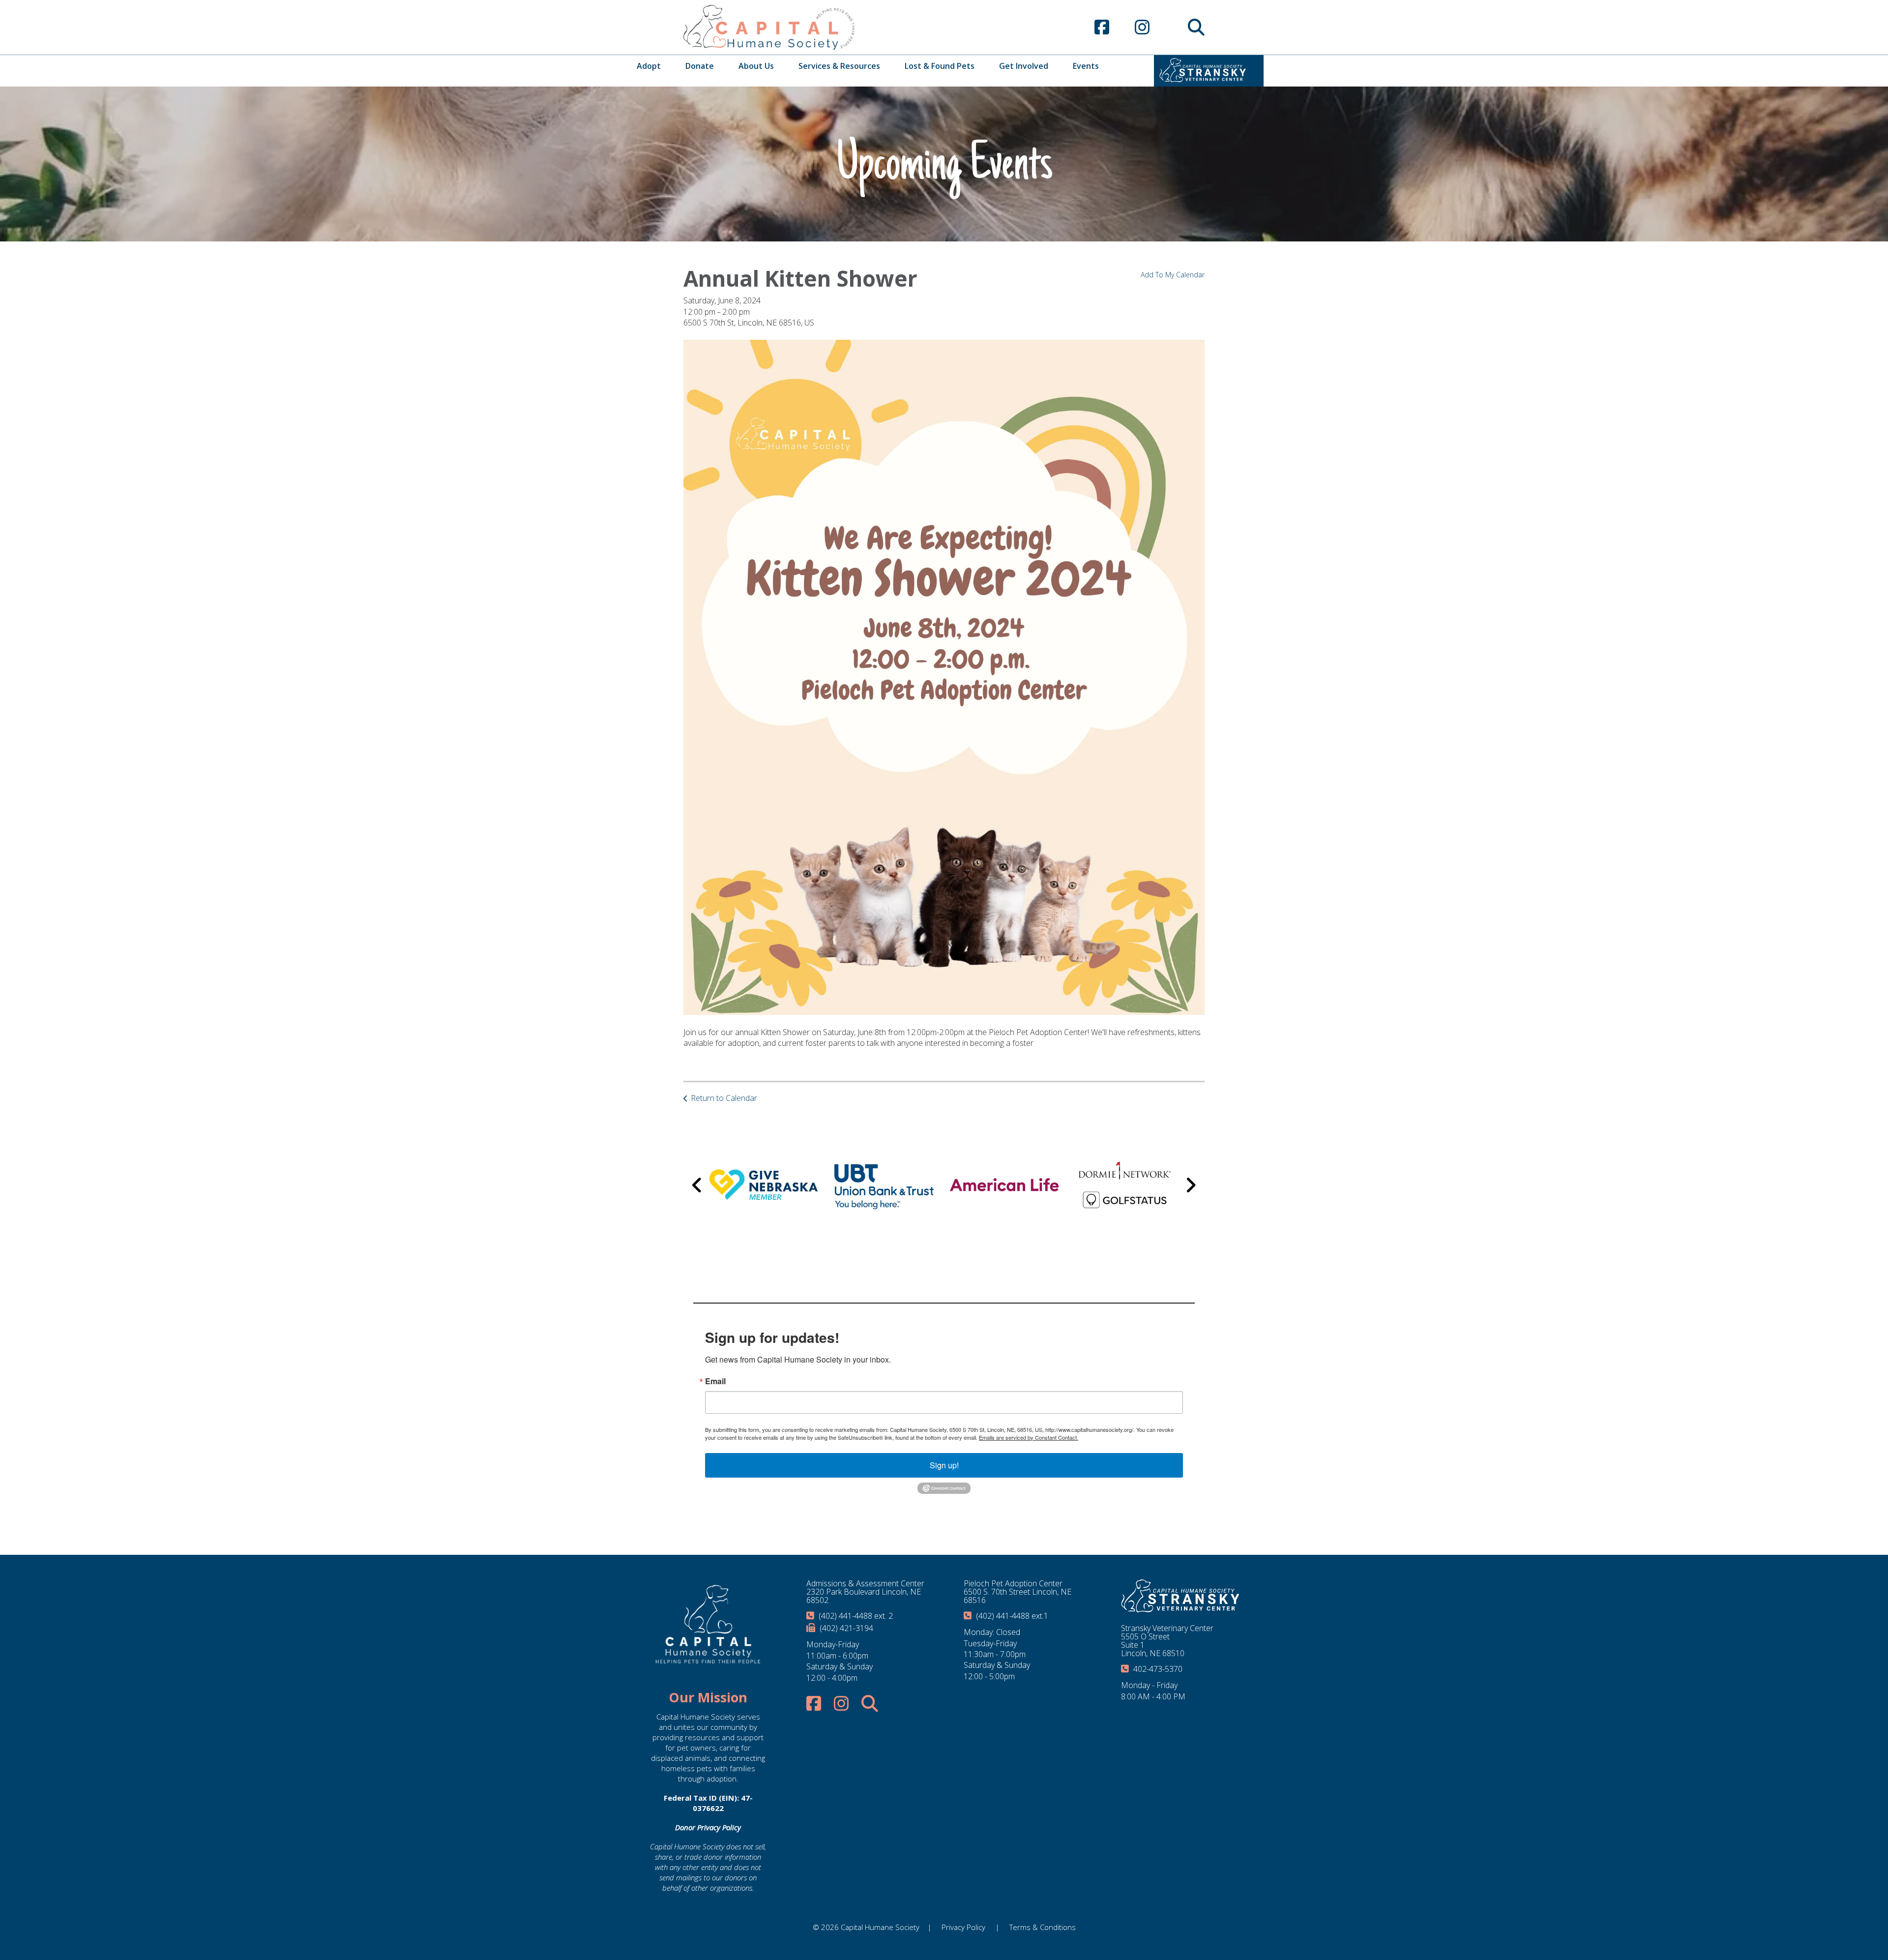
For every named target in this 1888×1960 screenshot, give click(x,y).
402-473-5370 (1158, 1669)
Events (1086, 66)
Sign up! (944, 1465)
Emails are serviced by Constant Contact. (1029, 1437)
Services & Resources (839, 66)
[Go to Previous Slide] (697, 1185)
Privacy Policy (963, 1927)
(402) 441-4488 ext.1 (1012, 1616)
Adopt (649, 66)
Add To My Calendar (1173, 275)
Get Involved (1024, 66)
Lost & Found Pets (940, 66)
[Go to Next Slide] (1191, 1185)
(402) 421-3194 (846, 1628)
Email (715, 1381)
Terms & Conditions (1043, 1927)
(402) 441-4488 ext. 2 (856, 1616)
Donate (700, 66)
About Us (756, 66)
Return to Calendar (724, 1098)
